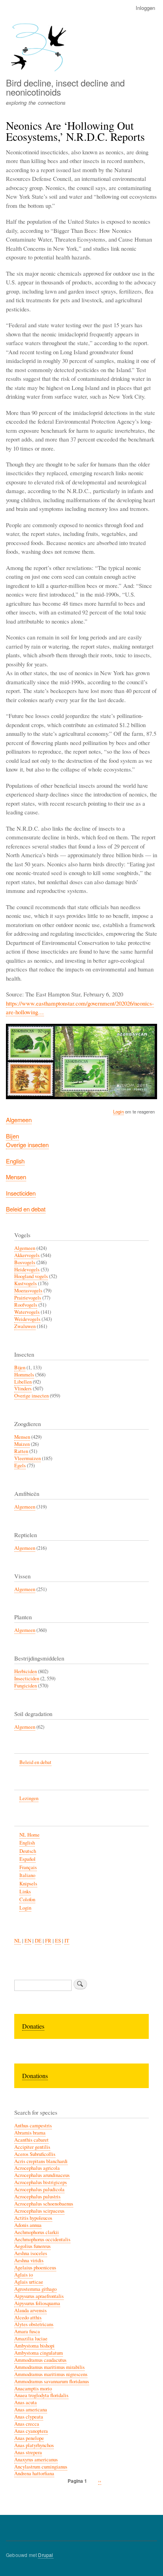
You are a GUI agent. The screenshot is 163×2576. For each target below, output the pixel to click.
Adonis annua (28, 2225)
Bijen (12, 1136)
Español (27, 1859)
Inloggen (145, 8)
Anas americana (31, 2410)
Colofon (27, 1899)
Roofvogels (26, 1305)
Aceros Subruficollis (35, 2154)
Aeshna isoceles (31, 2253)
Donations (35, 2076)
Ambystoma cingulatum (39, 2353)
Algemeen (19, 1120)
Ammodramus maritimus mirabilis (49, 2367)
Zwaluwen (25, 1326)
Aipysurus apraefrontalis (39, 2296)
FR (48, 1941)
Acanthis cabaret (31, 2140)
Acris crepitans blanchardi (41, 2161)
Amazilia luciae (31, 2339)
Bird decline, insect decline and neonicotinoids (65, 87)
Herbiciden (26, 1671)
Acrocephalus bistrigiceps (41, 2182)
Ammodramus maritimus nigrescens (51, 2374)
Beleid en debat (26, 1209)
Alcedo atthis (28, 2318)
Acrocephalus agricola (37, 2168)
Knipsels (28, 1884)
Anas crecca (27, 2424)
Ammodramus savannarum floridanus (52, 2381)
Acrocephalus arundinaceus (42, 2175)
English (15, 1161)
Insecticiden (21, 1193)
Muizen (22, 1444)
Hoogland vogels (31, 1276)
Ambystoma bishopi (34, 2346)
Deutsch (28, 1851)
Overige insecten (27, 1145)
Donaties (33, 2026)
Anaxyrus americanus (36, 2460)
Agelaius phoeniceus (35, 2268)
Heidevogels (27, 1270)
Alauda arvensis (30, 2310)
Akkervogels (27, 1255)
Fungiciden (26, 1686)
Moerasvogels (28, 1291)
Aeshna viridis (29, 2260)
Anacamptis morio (33, 2389)
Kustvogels (26, 1283)
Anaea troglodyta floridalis (41, 2395)
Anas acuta (26, 2402)
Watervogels (27, 1312)
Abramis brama (30, 2133)
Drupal (45, 2555)
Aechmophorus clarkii (37, 2232)
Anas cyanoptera (31, 2431)
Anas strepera (28, 2452)
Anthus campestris (33, 2126)
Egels (20, 1466)
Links (25, 1892)
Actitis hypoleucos (33, 2218)
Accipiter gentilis (32, 2147)
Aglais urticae (29, 2282)
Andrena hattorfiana (34, 2473)
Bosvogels (25, 1262)
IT (67, 1941)
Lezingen (29, 1798)
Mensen (16, 1177)
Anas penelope (29, 2438)
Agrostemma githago (35, 2289)
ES (58, 1941)
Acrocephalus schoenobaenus (44, 2204)
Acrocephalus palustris (37, 2197)
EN (28, 1941)
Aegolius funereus (32, 2246)
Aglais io (24, 2275)
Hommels (24, 1375)
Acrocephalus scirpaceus (39, 2211)
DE (38, 1941)
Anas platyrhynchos (34, 2445)
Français (28, 1867)
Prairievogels (28, 1298)
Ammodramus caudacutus (40, 2360)
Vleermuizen (27, 1458)
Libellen (23, 1382)
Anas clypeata (29, 2417)
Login (118, 1111)
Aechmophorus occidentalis (42, 2239)
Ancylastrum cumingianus (41, 2467)
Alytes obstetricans (34, 2324)
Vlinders (23, 1389)
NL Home (29, 1835)
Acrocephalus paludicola (39, 2189)
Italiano (27, 1875)
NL (18, 1941)
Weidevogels (27, 1319)
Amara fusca (27, 2331)
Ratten (21, 1451)
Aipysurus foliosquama (37, 2303)
